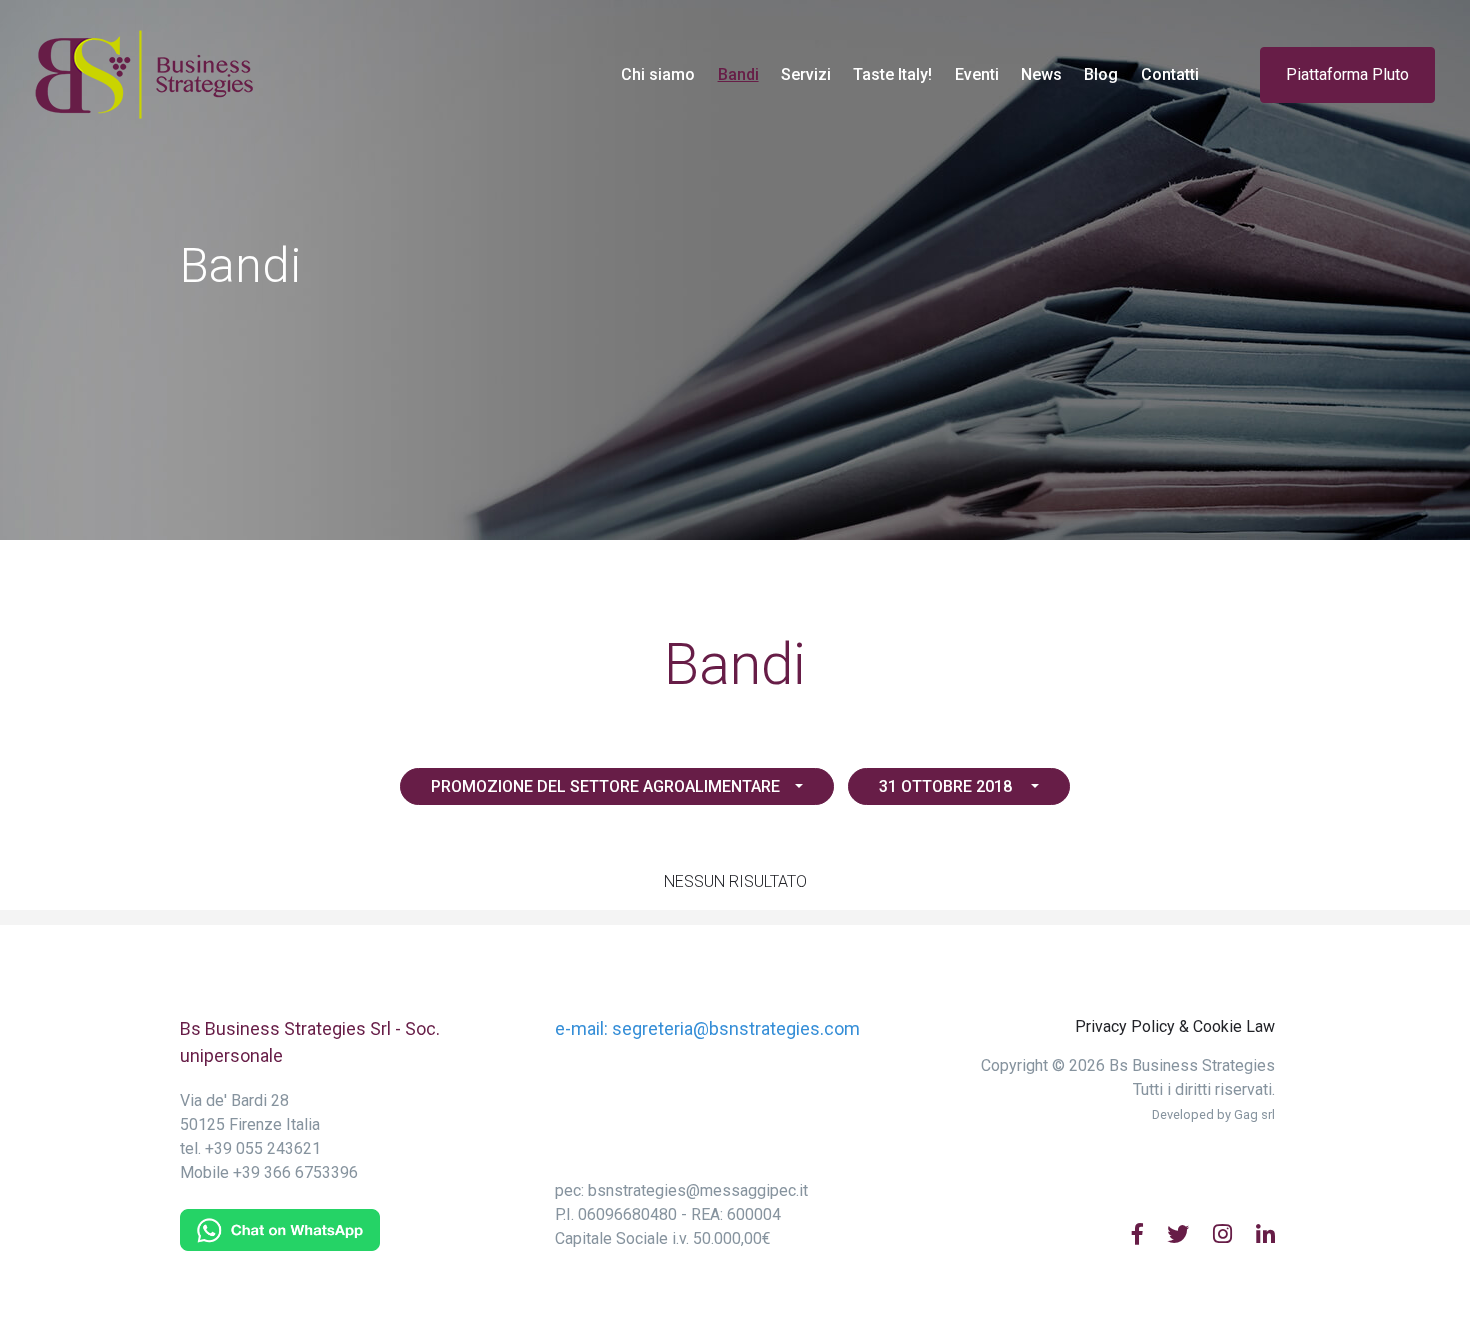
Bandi (743, 74)
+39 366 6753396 (295, 1172)
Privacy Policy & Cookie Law (1175, 1026)
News (1041, 74)
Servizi (806, 74)
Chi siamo (658, 74)
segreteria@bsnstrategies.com (736, 1028)
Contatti (1170, 74)
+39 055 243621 (263, 1148)
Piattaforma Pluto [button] (1347, 74)
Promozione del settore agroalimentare (605, 786)
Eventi (977, 74)
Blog (1101, 74)
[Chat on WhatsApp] (280, 1228)
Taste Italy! (892, 74)
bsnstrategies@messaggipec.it (698, 1190)
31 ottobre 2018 (947, 786)
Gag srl (1254, 1114)
